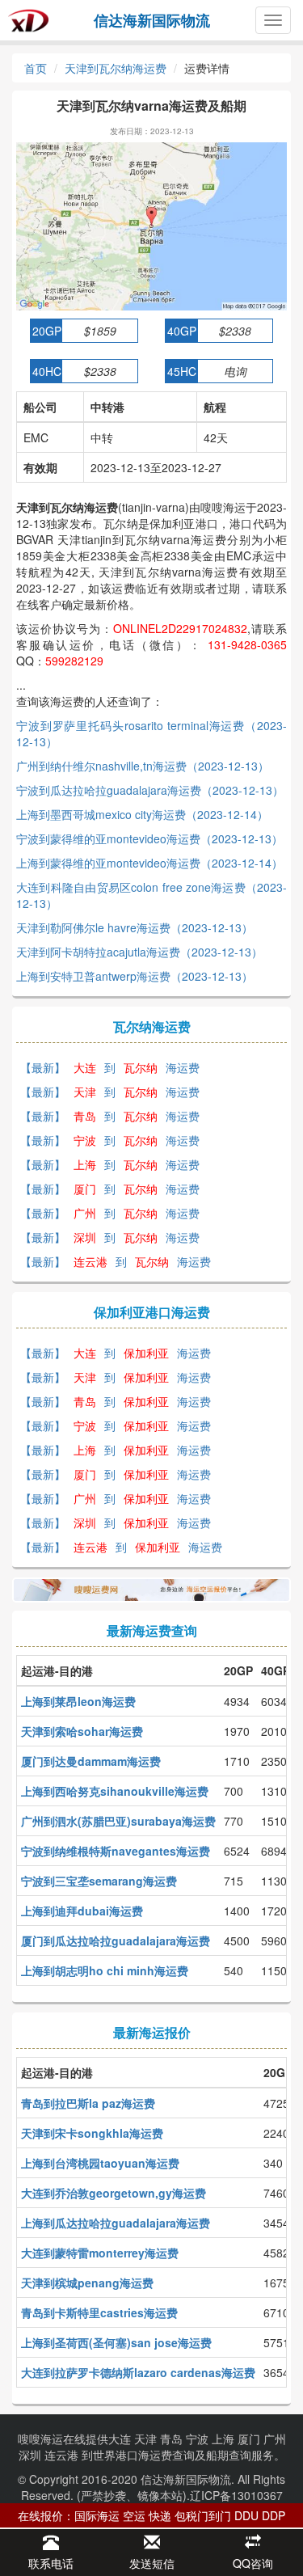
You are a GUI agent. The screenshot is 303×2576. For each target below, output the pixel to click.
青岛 (171, 2439)
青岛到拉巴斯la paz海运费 (88, 2103)
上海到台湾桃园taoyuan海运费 (100, 2163)
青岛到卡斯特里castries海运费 (99, 2312)
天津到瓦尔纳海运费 (116, 68)
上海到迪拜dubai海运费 (82, 1911)
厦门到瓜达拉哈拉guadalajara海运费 (116, 1940)
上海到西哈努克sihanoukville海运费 (115, 1791)
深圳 (30, 2455)
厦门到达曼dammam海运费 (91, 1761)
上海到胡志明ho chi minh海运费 (105, 1970)
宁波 (197, 2439)
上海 (223, 2439)
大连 (120, 2439)
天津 (145, 2439)
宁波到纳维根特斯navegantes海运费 (116, 1851)
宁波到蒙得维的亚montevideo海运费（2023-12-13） (149, 838)
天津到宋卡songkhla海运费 (92, 2133)
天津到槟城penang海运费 (87, 2283)
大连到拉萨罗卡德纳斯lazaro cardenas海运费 (138, 2372)
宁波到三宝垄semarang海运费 (99, 1881)
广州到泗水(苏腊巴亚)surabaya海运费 (118, 1821)
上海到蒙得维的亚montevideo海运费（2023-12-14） (149, 863)
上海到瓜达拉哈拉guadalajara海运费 (116, 2223)
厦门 (249, 2439)
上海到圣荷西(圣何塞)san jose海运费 (116, 2342)
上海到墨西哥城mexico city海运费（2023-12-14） (142, 814)
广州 (275, 2439)
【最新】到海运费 (110, 1067)
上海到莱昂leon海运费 (78, 1701)
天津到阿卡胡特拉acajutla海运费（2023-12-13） (139, 952)
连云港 (61, 2455)
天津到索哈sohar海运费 (82, 1731)
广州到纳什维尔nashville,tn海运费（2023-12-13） (143, 766)
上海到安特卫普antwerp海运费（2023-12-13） (135, 976)
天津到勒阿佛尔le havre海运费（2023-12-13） (135, 927)
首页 (36, 68)
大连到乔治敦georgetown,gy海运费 (114, 2193)
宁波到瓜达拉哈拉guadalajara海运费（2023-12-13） (150, 790)
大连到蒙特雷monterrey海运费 (100, 2253)
